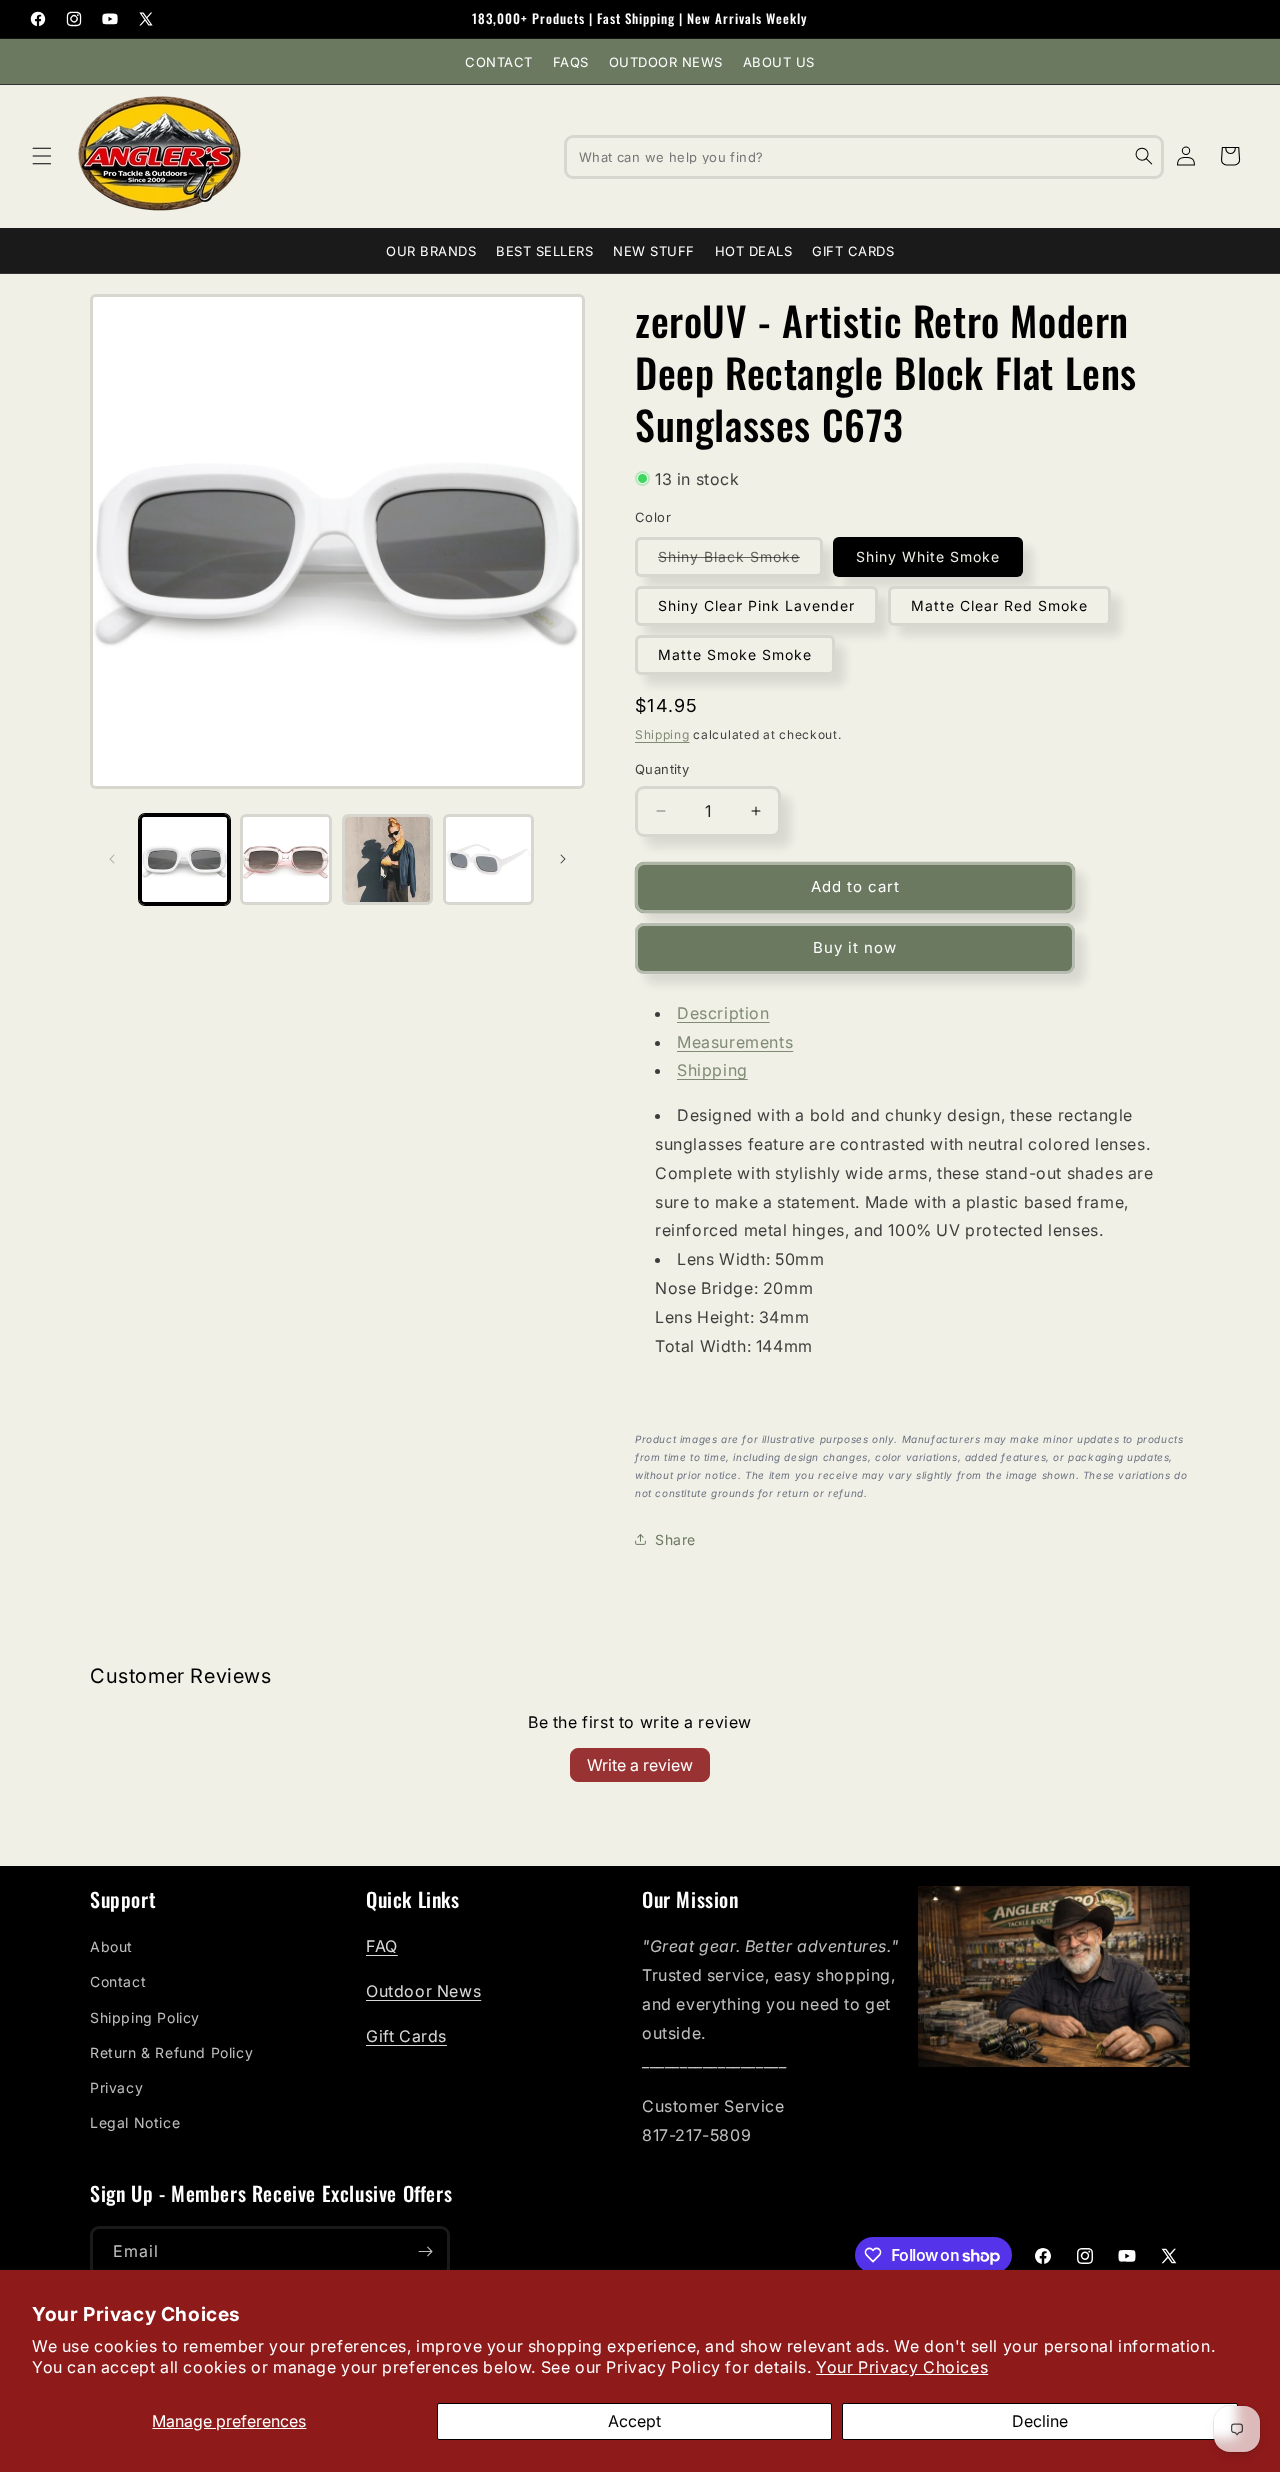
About (111, 1946)
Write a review (640, 1765)
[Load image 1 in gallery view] (184, 859)
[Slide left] (112, 859)
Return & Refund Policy (171, 2052)
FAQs (571, 62)
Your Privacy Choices (902, 2367)
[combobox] (864, 156)
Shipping (662, 734)
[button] (42, 156)
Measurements (735, 1042)
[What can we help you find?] (1144, 156)
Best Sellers (544, 251)
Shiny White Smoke (928, 556)
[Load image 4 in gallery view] (488, 859)
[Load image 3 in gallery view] (387, 859)
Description (723, 1013)
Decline (1040, 2421)
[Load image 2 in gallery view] (285, 859)
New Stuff (654, 251)
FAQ (382, 1946)
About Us (779, 62)
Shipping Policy (145, 2017)
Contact (499, 62)
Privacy (116, 2087)
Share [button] (675, 1539)
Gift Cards (853, 251)
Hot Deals (754, 251)
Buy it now (855, 947)
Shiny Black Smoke (740, 562)
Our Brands (431, 251)
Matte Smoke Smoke (735, 654)
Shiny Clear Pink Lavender (756, 605)
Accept (634, 2421)
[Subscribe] (425, 2251)
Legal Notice (135, 2122)
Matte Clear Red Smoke (999, 605)
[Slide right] (563, 859)
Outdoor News (666, 62)
